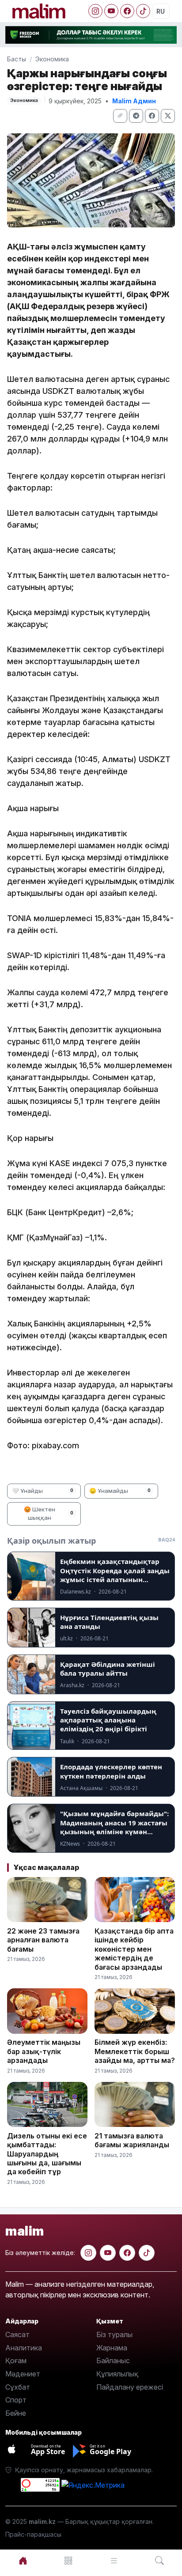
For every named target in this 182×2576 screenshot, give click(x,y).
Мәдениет (23, 2374)
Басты (17, 59)
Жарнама (112, 2348)
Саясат (17, 2334)
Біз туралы (114, 2334)
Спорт (16, 2400)
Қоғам (16, 2361)
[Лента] (114, 2561)
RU (161, 11)
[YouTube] (111, 11)
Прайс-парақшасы (33, 2534)
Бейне (16, 2413)
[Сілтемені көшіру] (120, 116)
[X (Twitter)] (168, 116)
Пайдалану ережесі (130, 2387)
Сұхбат (18, 2387)
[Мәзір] (68, 2561)
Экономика (52, 59)
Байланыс (113, 2361)
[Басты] (23, 2561)
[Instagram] (95, 11)
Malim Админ (134, 101)
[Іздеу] (159, 2561)
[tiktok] (147, 2253)
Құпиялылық (117, 2374)
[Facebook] (127, 11)
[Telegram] (136, 116)
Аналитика (24, 2348)
